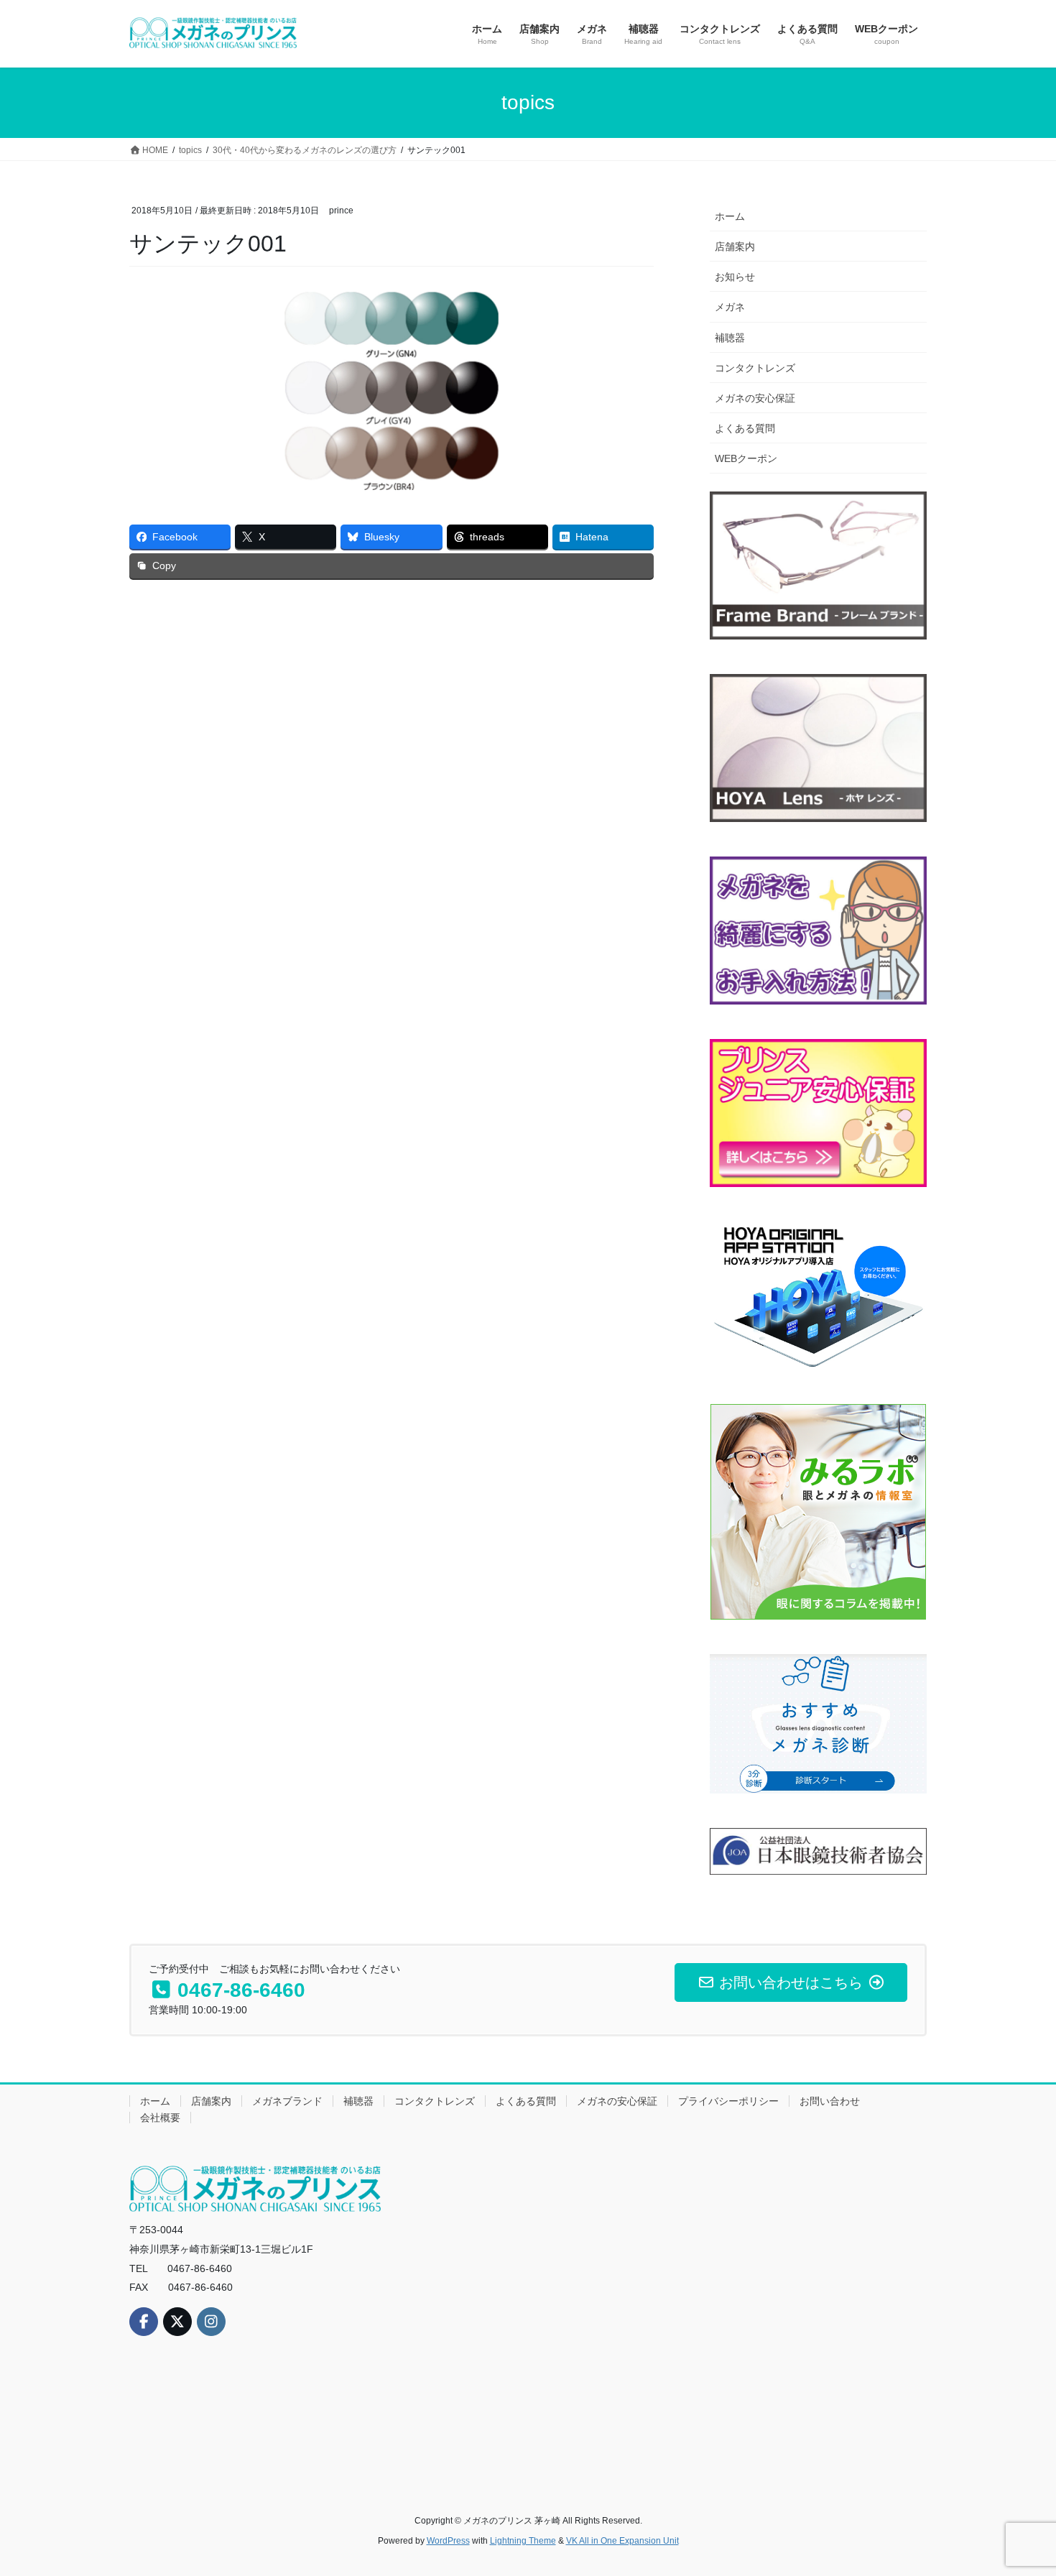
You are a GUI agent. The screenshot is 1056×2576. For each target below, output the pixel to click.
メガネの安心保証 (755, 398)
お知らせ (735, 277)
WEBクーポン (746, 458)
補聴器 (730, 338)
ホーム (730, 216)
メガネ (730, 307)
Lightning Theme (523, 2541)
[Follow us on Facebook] (144, 2322)
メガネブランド (287, 2101)
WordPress (448, 2541)
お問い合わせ (830, 2101)
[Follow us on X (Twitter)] (177, 2322)
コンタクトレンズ (755, 368)
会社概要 (160, 2118)
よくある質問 (745, 428)
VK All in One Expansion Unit (622, 2541)
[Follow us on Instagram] (211, 2322)
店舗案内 (735, 246)
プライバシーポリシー (728, 2101)
